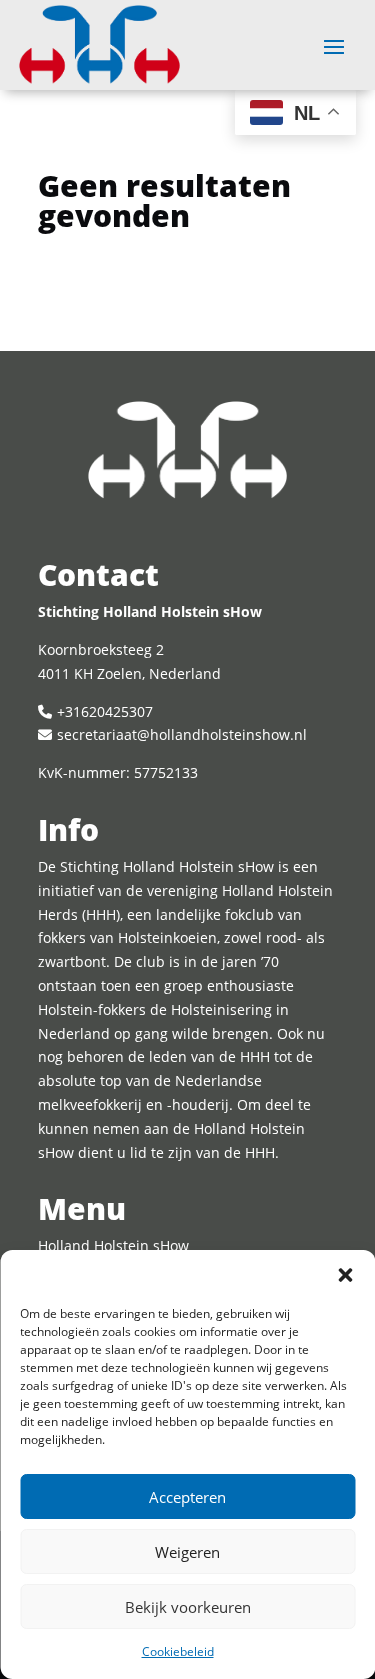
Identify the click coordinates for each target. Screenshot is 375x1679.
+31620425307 (105, 711)
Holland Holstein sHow (113, 1245)
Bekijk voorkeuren (188, 1607)
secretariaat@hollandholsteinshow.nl (182, 734)
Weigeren (187, 1552)
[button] (345, 1275)
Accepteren (187, 1497)
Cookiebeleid (178, 1651)
